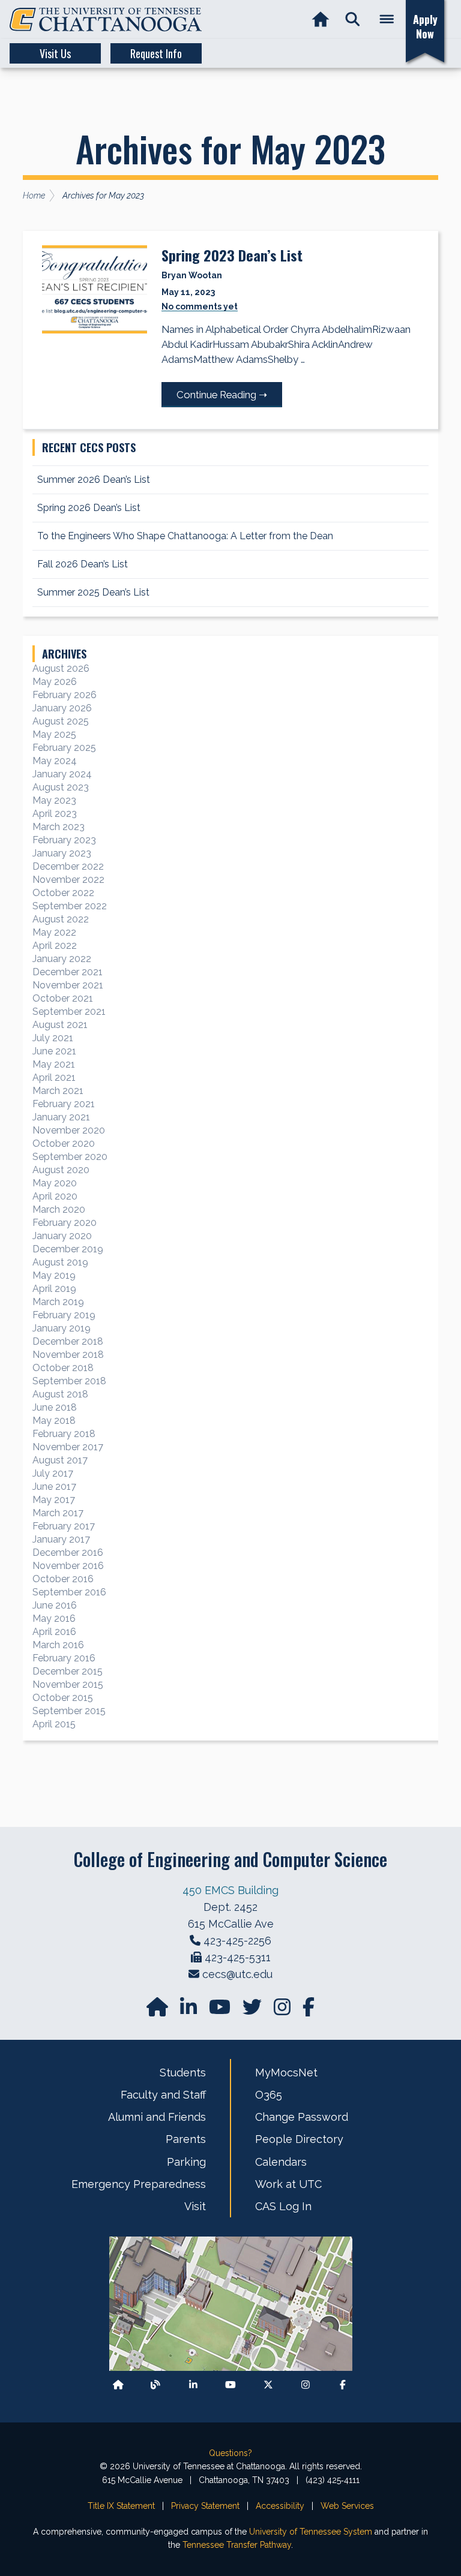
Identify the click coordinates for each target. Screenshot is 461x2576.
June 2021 (54, 1051)
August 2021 (60, 1025)
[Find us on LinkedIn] (190, 2011)
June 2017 (54, 1487)
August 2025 (61, 721)
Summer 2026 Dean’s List (94, 480)
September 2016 (69, 1592)
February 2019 (64, 1315)
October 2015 (63, 1698)
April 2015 (54, 1724)
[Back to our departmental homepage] (118, 2384)
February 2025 (64, 748)
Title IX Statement (121, 2506)
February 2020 (65, 1223)
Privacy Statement (205, 2506)
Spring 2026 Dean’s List (89, 508)
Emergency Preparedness (139, 2184)
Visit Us (55, 53)
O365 (269, 2095)
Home (34, 196)
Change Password (302, 2117)
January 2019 (62, 1328)
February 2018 (64, 1434)
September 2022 (70, 906)
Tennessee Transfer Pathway (237, 2545)
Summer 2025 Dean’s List (93, 592)
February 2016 (64, 1658)
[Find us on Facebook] (343, 2384)
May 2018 (54, 1421)
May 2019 (54, 1275)
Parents (186, 2139)
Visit (195, 2206)
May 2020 (55, 1183)
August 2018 (60, 1394)
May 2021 (54, 1064)
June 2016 (55, 1605)
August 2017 (60, 1460)
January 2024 (62, 774)
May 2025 (54, 734)
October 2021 (63, 998)
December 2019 (68, 1249)
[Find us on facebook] (309, 2011)
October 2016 (63, 1579)
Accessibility (280, 2506)
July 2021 (53, 1038)
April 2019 (54, 1289)
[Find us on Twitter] (253, 2011)
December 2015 (68, 1671)
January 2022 (62, 959)
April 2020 (55, 1196)
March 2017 (58, 1513)
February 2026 (65, 695)
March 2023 (59, 827)
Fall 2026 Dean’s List (83, 564)
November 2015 (68, 1684)
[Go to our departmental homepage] (158, 2011)
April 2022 (55, 946)
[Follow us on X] (268, 2384)
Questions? (230, 2453)
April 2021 (54, 1077)
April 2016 (54, 1632)
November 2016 (68, 1566)
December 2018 (68, 1341)
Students (183, 2072)
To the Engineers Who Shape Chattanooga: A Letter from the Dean (186, 536)
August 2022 (61, 919)
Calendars (281, 2162)
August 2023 (61, 787)
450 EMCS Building (230, 1890)
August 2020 (61, 1170)
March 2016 (58, 1645)
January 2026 (62, 708)
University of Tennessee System (311, 2532)
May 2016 (54, 1618)
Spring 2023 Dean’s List (232, 255)
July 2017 (53, 1473)
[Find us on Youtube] (230, 2384)
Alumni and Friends (157, 2117)
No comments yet (200, 306)
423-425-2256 (237, 1941)
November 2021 (68, 985)
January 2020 (62, 1236)
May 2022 (54, 932)
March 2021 (58, 1091)
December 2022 (68, 866)
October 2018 (63, 1368)
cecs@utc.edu (237, 1974)
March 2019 (58, 1302)
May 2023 (54, 800)
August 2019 (60, 1262)
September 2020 (70, 1157)
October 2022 (63, 893)
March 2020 (59, 1209)
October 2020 (64, 1143)
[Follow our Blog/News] (155, 2384)
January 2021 (61, 1117)
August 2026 (61, 668)
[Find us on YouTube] (221, 2011)
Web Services (347, 2506)
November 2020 (69, 1130)
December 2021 (68, 972)
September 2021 (69, 1012)
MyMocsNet (286, 2072)
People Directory (299, 2139)
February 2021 (64, 1104)
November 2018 (68, 1355)
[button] (353, 19)
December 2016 (68, 1552)
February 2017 (64, 1526)
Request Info (156, 53)
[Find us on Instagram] (283, 2011)
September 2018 (69, 1381)
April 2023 (55, 814)
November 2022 (68, 880)
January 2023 (62, 853)
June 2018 (55, 1407)
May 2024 (55, 761)
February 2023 (64, 840)
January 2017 (61, 1539)
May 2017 (54, 1500)
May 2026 (55, 682)
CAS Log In (283, 2206)
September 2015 (69, 1711)
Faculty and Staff (163, 2095)
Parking (186, 2162)
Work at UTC (288, 2184)
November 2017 (68, 1447)
